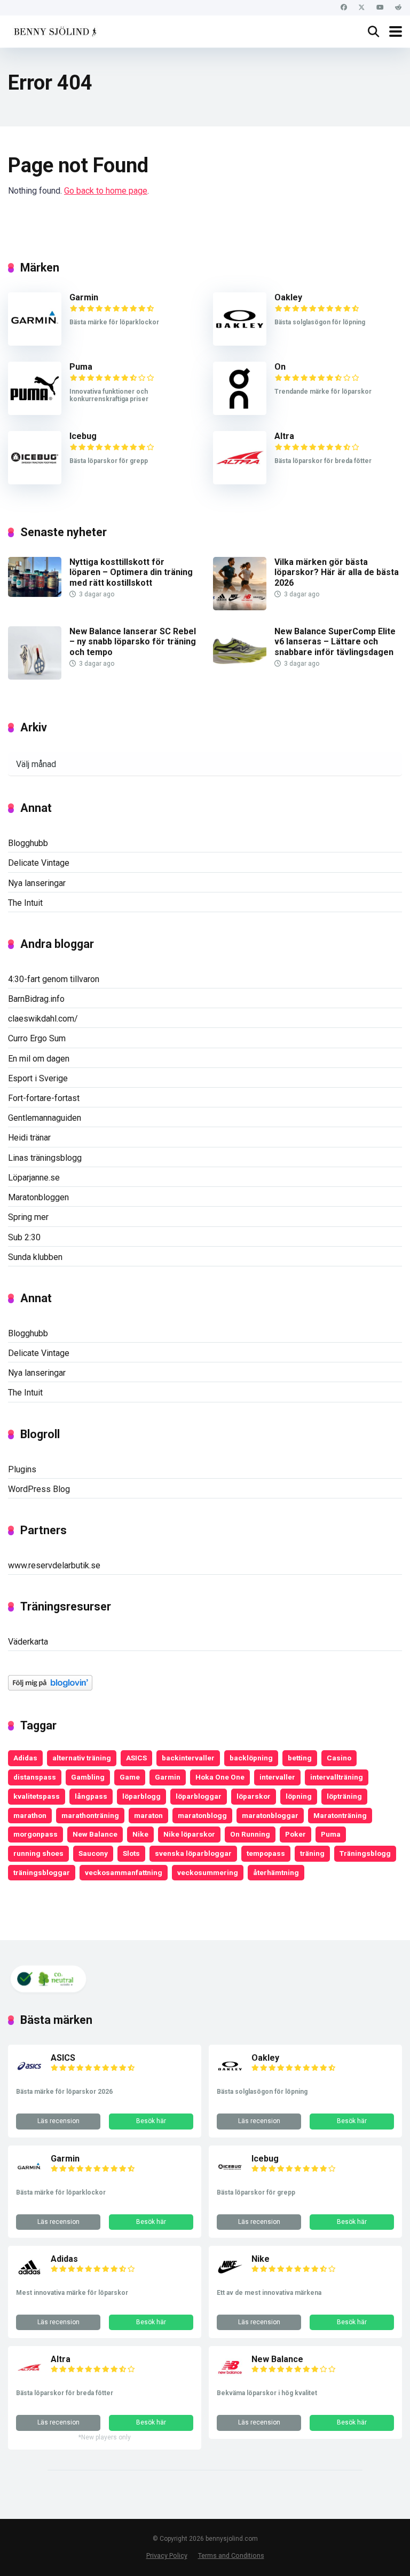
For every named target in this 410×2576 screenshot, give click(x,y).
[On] (240, 412)
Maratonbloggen (38, 1197)
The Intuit (25, 903)
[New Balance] (230, 2378)
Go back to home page (106, 191)
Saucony (93, 1853)
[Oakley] (240, 343)
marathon (30, 1815)
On (280, 367)
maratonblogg (202, 1815)
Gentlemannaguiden (45, 1118)
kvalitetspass (37, 1796)
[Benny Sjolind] (54, 30)
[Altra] (240, 481)
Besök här (151, 2121)
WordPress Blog (39, 1489)
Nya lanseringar (37, 883)
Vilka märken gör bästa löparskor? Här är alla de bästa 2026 (337, 572)
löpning (299, 1796)
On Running (250, 1834)
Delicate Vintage (39, 863)
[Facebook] (344, 8)
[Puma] (35, 412)
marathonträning (90, 1815)
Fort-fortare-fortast (44, 1098)
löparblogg (141, 1796)
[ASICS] (29, 2076)
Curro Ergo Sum (37, 1038)
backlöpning (251, 1758)
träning (312, 1853)
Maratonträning (340, 1815)
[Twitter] (362, 8)
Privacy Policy (167, 2555)
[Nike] (230, 2278)
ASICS (136, 1758)
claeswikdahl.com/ (43, 1019)
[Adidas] (29, 2278)
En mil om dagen (39, 1059)
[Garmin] (35, 343)
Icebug (83, 436)
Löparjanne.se (34, 1178)
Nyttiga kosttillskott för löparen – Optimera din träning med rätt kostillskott (131, 572)
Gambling (88, 1777)
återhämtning (276, 1872)
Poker (295, 1834)
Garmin (84, 297)
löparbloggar (199, 1796)
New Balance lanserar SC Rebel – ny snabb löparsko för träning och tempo (133, 641)
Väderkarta (28, 1642)
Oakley (288, 297)
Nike (140, 1834)
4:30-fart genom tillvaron (54, 979)
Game (130, 1777)
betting (300, 1758)
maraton (148, 1815)
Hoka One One (220, 1777)
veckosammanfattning (124, 1872)
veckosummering (208, 1872)
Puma (81, 367)
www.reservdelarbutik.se (54, 1565)
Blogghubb (28, 843)
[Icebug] (35, 481)
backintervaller (188, 1758)
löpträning (344, 1796)
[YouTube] (380, 8)
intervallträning (337, 1777)
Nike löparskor (189, 1834)
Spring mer (28, 1217)
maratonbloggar (270, 1815)
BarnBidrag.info (36, 999)
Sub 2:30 (24, 1237)
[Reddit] (398, 8)
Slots (131, 1853)
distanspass (35, 1777)
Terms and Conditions (231, 2555)
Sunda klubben (35, 1257)
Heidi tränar (29, 1138)
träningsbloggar (42, 1872)
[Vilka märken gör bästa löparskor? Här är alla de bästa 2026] (240, 607)
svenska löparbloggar (193, 1853)
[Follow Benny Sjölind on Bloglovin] (50, 1688)
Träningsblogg (365, 1853)
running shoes (38, 1853)
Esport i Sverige (38, 1078)
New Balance (95, 1834)
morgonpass (36, 1834)
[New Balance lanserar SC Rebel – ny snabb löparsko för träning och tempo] (35, 677)
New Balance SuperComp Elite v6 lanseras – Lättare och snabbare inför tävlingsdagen (335, 641)
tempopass (266, 1853)
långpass (91, 1796)
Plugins (22, 1469)
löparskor (254, 1796)
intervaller (277, 1777)
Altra (284, 436)
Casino (339, 1758)
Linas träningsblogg (45, 1158)
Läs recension (58, 2121)
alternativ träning (82, 1758)
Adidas (25, 1758)
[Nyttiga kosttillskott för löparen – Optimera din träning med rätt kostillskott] (35, 594)
